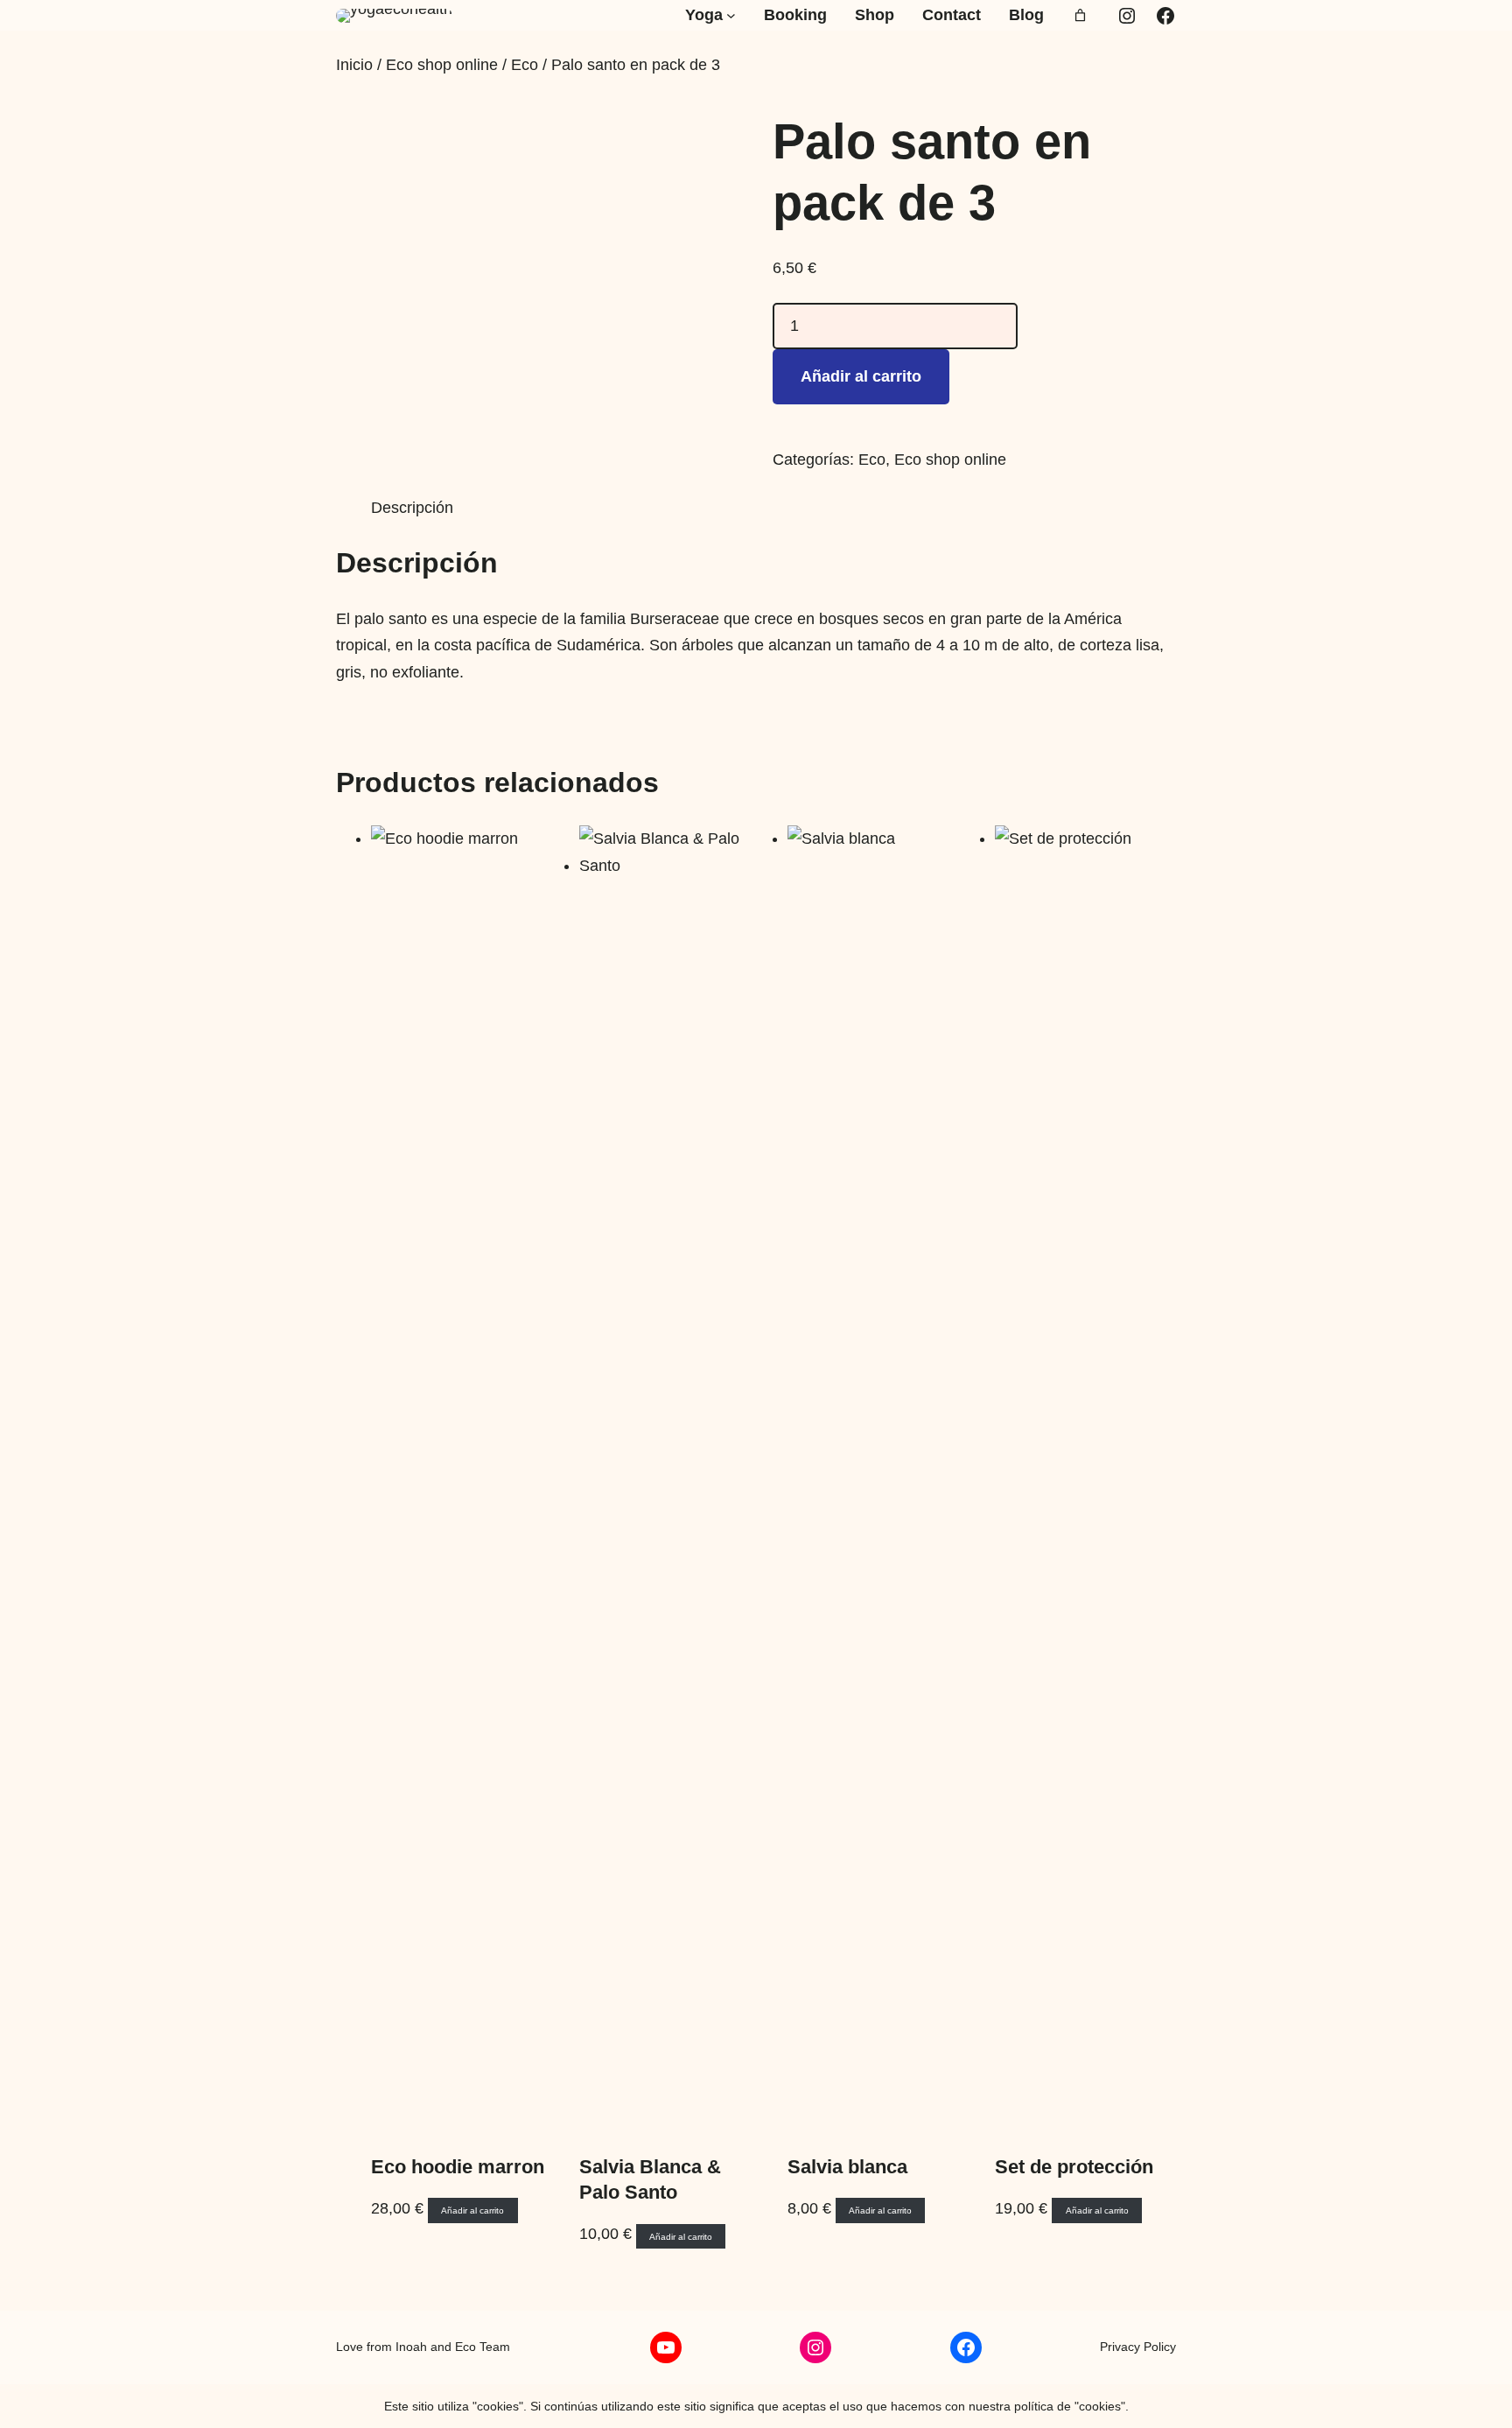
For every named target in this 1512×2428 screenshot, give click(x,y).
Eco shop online (442, 65)
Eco (525, 65)
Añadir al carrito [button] (472, 2210)
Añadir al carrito (861, 376)
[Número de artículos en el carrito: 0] (1080, 15)
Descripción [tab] (412, 508)
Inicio (354, 65)
